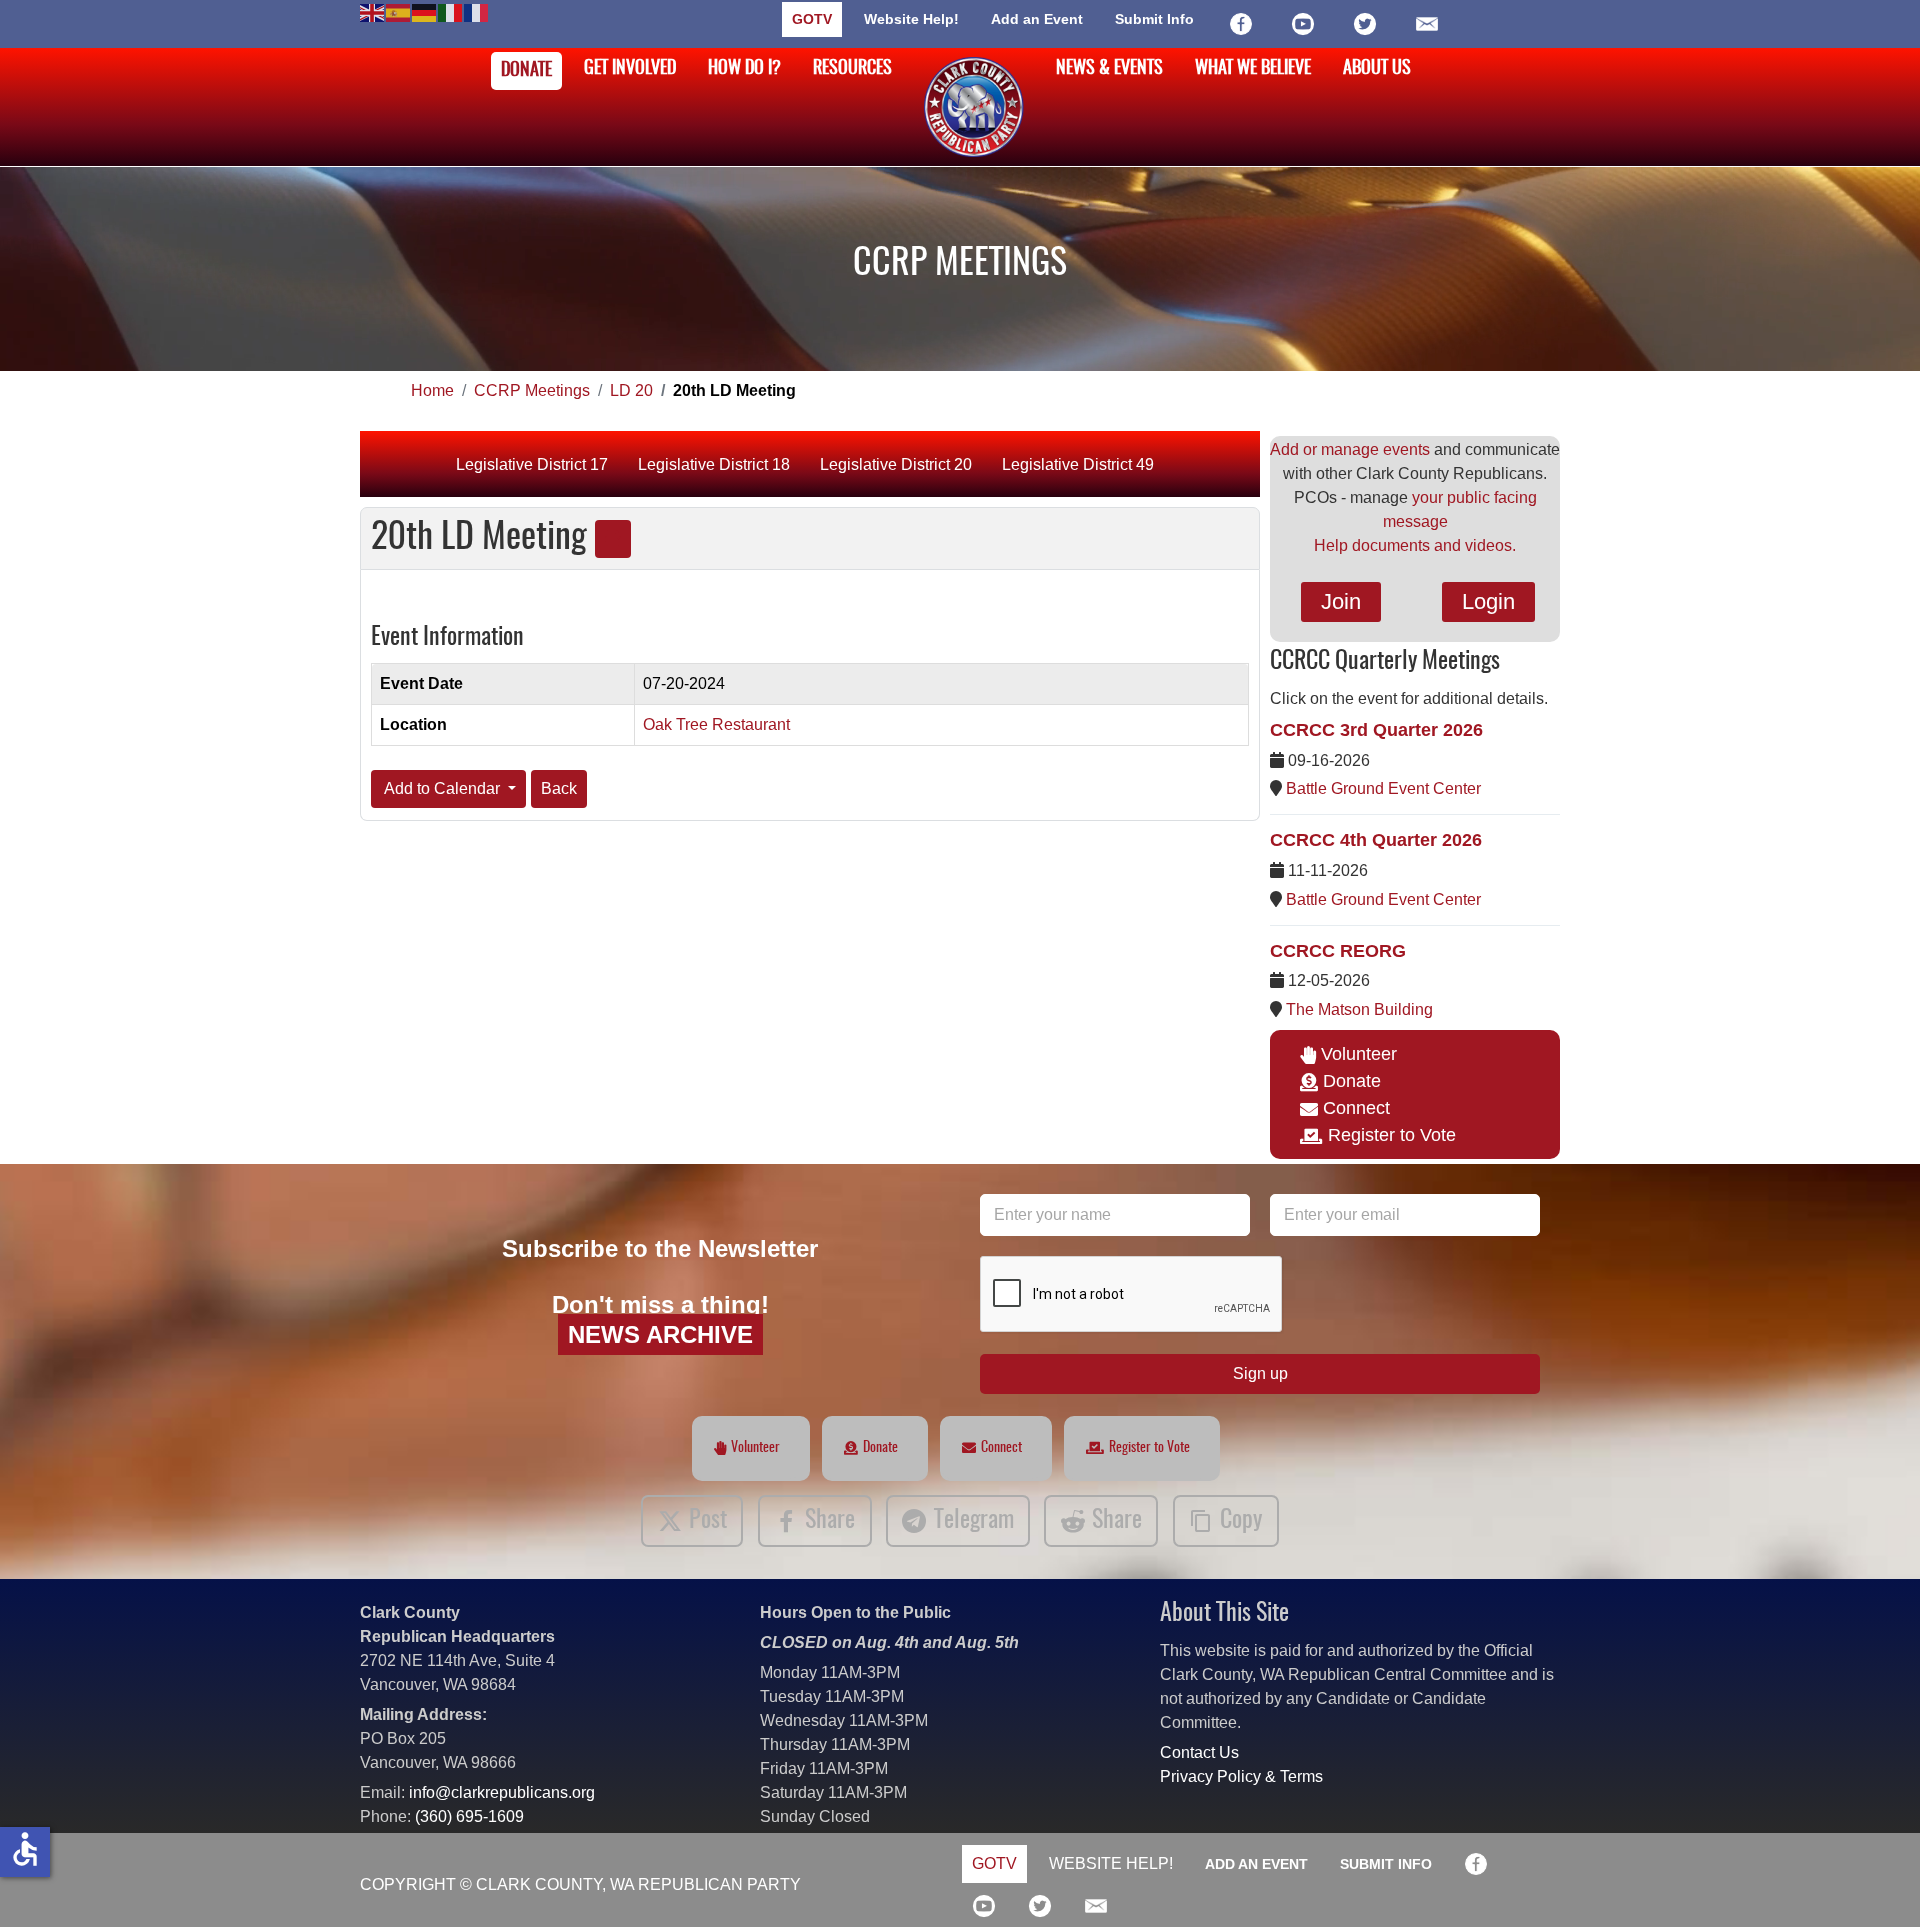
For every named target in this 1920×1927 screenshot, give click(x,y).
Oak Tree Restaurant (716, 724)
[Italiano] (451, 11)
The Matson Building (1359, 1009)
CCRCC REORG (1338, 951)
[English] (373, 11)
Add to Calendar (442, 788)
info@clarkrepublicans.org (502, 1792)
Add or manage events (1350, 449)
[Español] (399, 11)
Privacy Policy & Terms (1241, 1776)
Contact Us (1199, 1752)
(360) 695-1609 (469, 1816)
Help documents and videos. (1415, 545)
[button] (1875, 1882)
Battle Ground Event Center (1383, 788)
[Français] (477, 11)
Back (559, 788)
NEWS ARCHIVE (660, 1334)
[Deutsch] (425, 11)
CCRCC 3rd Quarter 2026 (1376, 730)
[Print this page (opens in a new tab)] (613, 539)
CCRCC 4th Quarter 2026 (1376, 840)
